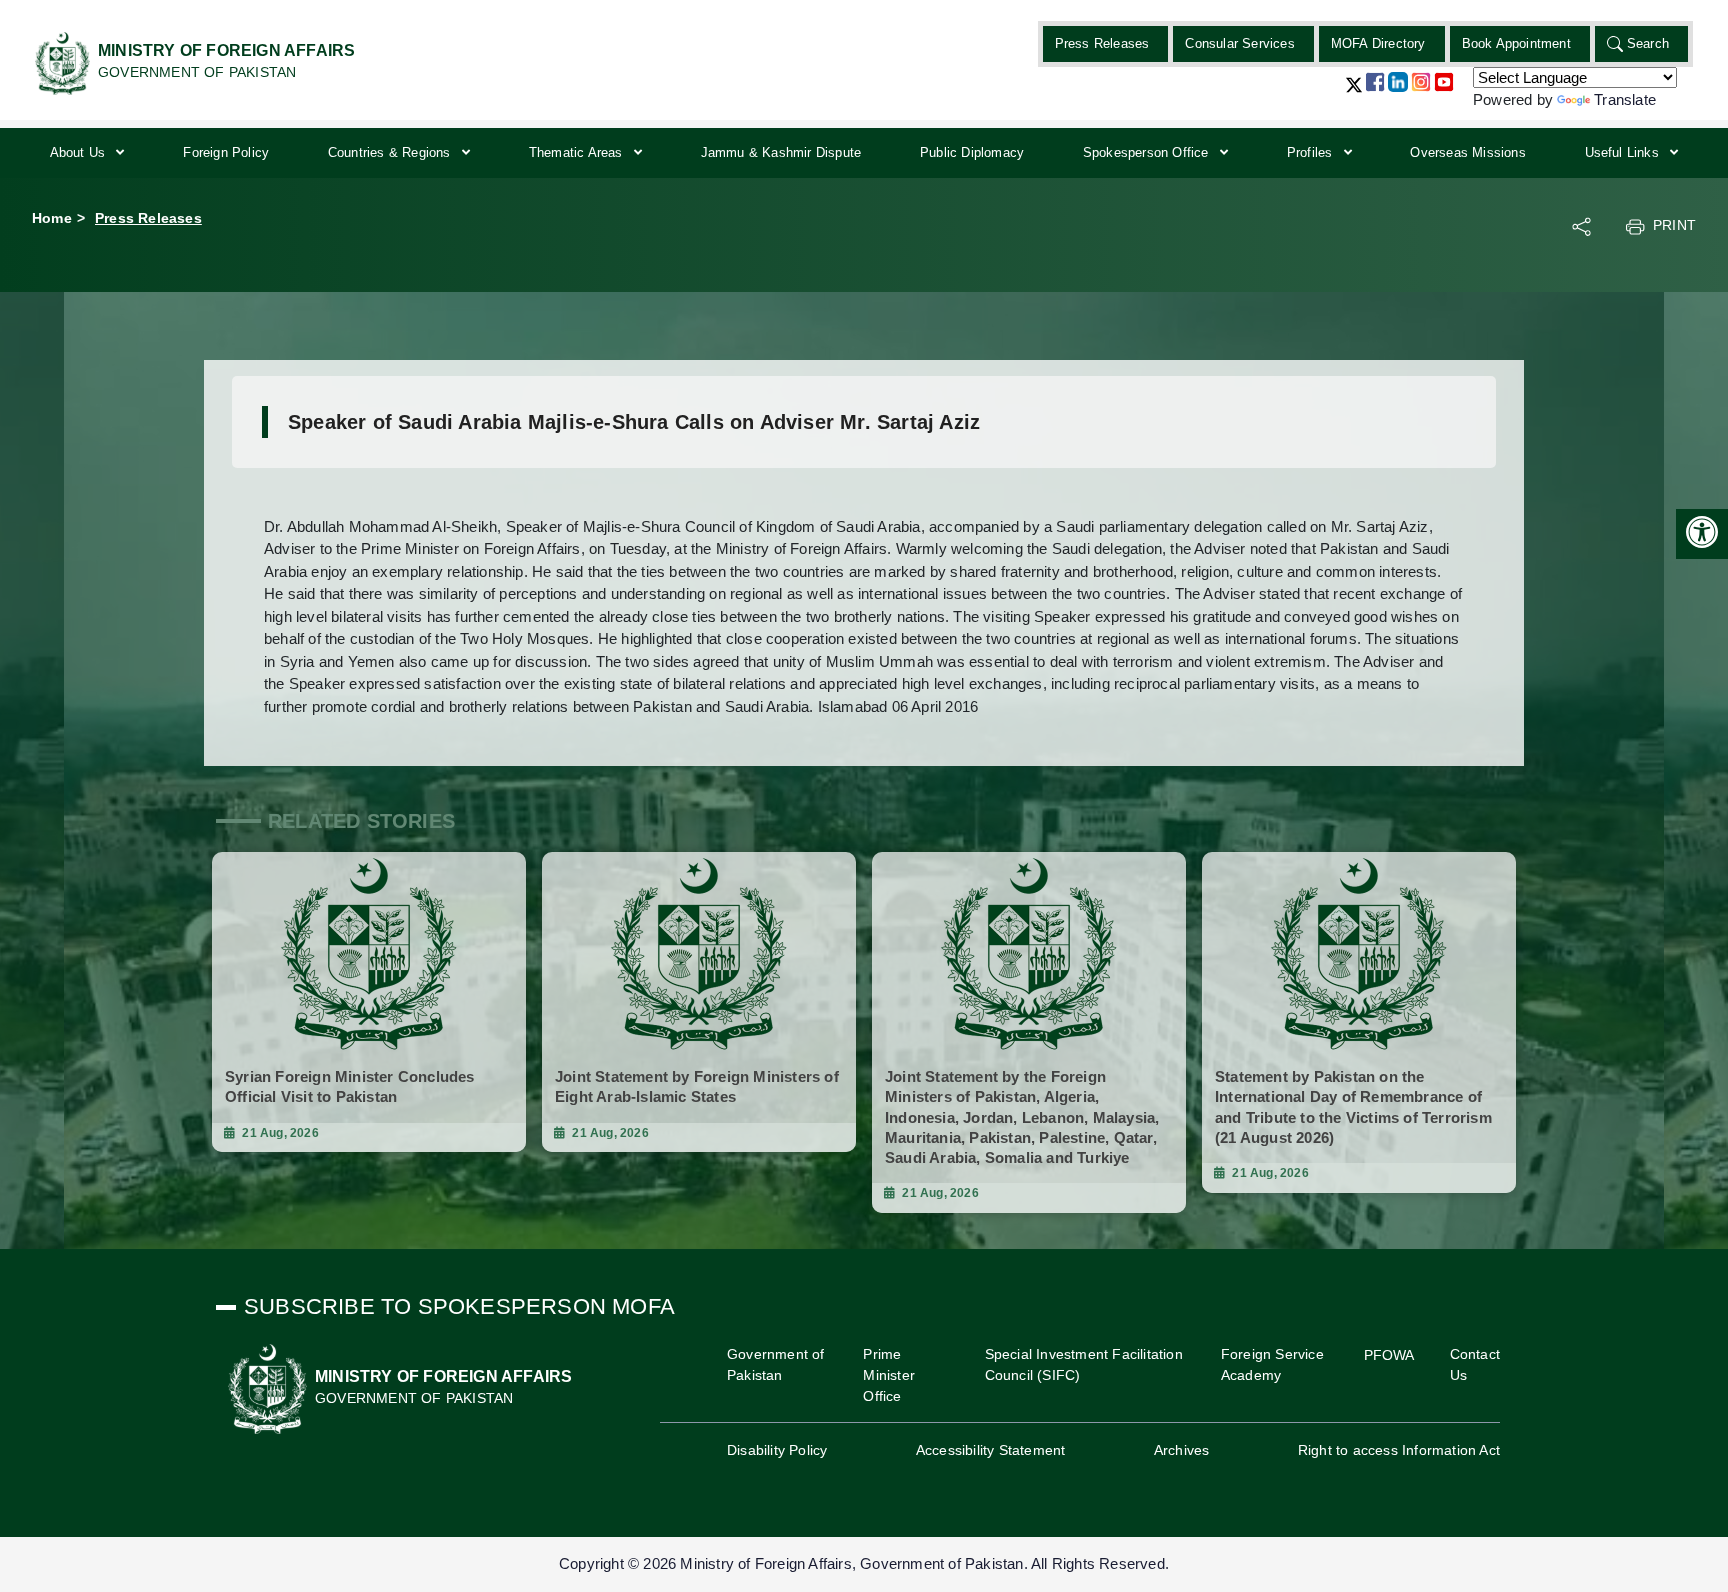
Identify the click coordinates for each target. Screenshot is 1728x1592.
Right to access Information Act (1399, 1450)
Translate (1625, 99)
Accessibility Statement (991, 1450)
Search (1648, 43)
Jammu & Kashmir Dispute (781, 152)
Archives (1182, 1450)
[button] (1354, 92)
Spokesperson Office (1148, 152)
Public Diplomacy (972, 152)
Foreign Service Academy (1272, 1364)
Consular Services (1239, 43)
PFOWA (1389, 1355)
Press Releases (1102, 43)
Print (1674, 225)
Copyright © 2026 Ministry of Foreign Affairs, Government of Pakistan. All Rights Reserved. (864, 1563)
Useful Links (1624, 152)
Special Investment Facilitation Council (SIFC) (1084, 1364)
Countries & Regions (391, 152)
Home (52, 218)
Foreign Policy (226, 152)
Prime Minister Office (889, 1375)
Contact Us (1475, 1364)
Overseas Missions (1467, 152)
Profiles (1312, 152)
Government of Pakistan (776, 1364)
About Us (80, 152)
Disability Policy (777, 1450)
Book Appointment (1516, 43)
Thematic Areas (578, 152)
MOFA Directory (1378, 43)
